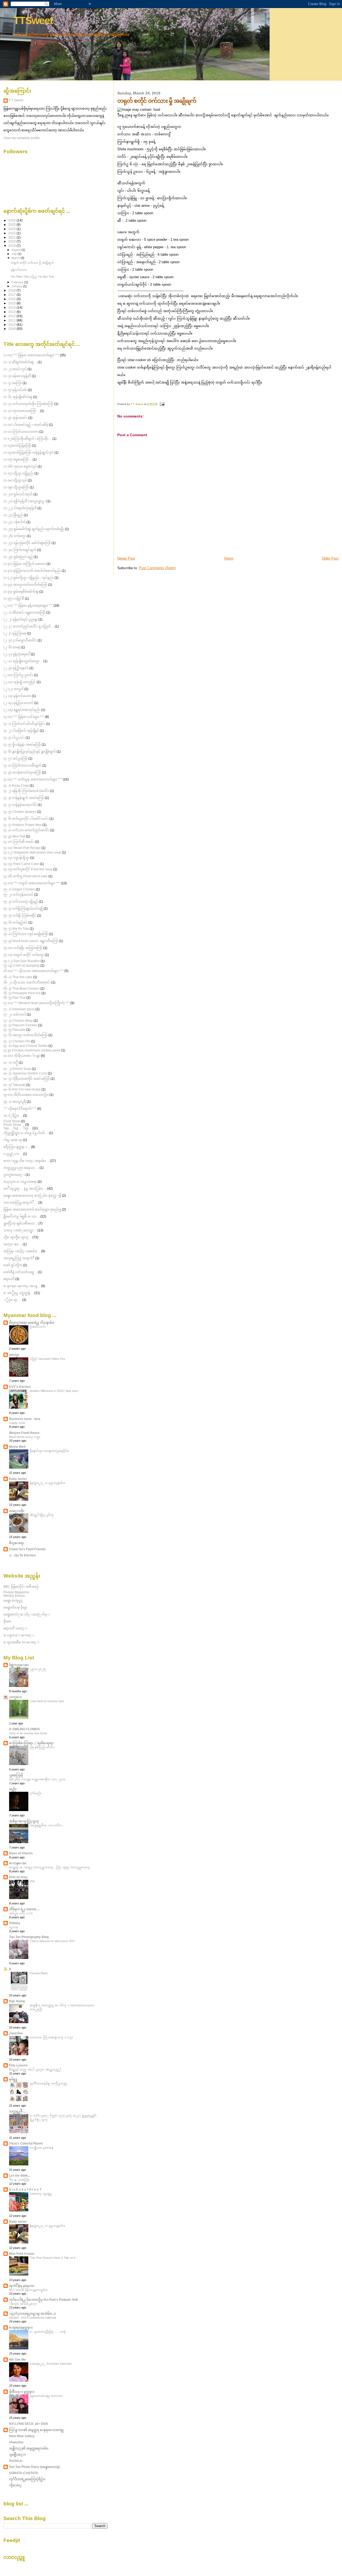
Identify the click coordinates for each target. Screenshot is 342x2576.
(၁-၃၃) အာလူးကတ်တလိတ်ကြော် (25, 585)
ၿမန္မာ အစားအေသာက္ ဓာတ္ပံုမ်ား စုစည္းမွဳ (32, 1195)
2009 (12, 329)
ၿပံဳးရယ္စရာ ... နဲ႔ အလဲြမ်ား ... (25, 1189)
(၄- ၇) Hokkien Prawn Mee (23, 825)
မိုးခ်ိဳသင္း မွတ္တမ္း (22, 2392)
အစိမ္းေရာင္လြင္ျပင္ (24, 1821)
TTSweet (33, 20)
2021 (12, 237)
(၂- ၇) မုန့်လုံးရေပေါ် (17, 654)
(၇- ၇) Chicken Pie (17, 1041)
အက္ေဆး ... (13, 1244)
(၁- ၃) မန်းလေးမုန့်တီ (17, 376)
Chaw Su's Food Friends (27, 1549)
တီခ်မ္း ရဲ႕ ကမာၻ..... (25, 1909)
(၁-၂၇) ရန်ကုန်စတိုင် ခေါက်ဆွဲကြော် (27, 543)
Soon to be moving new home (28, 1733)
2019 (12, 246)
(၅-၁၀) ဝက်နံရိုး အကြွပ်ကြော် (23, 948)
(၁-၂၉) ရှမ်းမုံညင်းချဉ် (18, 557)
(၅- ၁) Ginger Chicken (19, 889)
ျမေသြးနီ (16, 1775)
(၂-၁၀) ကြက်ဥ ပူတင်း (18, 675)
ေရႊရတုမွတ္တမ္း (21, 2327)
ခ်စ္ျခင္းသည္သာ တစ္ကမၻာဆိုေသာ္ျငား (37, 1779)
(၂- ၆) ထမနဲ (12, 647)
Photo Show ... (14, 1125)
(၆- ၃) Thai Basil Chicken (22, 988)
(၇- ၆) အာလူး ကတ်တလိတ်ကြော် (26, 1035)
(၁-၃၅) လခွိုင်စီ (14, 598)
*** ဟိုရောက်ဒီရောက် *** (20, 1109)
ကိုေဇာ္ (15, 2485)
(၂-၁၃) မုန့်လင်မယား (17, 696)
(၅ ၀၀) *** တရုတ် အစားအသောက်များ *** (32, 883)
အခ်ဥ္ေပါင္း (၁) (21, 1913)
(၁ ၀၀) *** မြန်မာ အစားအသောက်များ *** (31, 355)
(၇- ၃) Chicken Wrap (18, 1021)
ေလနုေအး (18, 1863)
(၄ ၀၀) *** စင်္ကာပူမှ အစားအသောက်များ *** (33, 779)
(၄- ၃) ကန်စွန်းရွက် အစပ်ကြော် (24, 798)
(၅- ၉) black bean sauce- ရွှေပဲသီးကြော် (31, 941)
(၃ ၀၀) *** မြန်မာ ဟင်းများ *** (24, 717)
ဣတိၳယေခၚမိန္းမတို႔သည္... (49, 2083)
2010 (12, 325)
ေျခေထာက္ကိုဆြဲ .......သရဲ (48, 2332)
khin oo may (18, 1877)
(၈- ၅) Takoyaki (14, 1085)
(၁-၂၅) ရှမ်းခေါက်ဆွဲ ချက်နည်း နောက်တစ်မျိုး (34, 529)
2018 (12, 290)
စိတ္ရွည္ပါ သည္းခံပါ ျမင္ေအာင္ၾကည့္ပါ (35, 2069)
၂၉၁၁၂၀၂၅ (38, 1669)
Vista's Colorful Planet (26, 2143)
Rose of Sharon (21, 1853)
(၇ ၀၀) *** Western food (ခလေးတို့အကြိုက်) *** (36, 1003)
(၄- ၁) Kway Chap (16, 785)
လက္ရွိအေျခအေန (41, 2148)
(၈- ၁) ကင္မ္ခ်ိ (11, 1063)
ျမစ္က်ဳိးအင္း (17, 2454)
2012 (12, 316)
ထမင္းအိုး (17, 1511)
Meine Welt (17, 1447)
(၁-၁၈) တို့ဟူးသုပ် (15, 480)
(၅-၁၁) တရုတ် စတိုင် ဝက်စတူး (24, 955)
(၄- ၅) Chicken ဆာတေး (20, 812)
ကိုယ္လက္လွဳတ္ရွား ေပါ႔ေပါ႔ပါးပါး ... (26, 1133)
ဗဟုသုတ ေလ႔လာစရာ (20, 1182)
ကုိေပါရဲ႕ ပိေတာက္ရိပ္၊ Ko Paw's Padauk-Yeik (44, 2300)
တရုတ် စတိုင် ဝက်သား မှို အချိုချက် (32, 263)
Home (229, 558)
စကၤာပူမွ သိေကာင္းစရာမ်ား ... (26, 1161)
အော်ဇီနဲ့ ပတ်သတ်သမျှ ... (20, 1272)
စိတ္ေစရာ (17, 1543)
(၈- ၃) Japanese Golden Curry (25, 1073)
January (17, 286)
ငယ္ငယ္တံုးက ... (13, 1154)
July (15, 254)
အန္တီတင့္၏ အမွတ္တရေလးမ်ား (29, 2448)
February (18, 282)
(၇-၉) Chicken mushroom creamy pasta (32, 1050)
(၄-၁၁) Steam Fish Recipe (22, 848)
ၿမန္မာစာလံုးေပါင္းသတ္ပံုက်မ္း (27, 1614)
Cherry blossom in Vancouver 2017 (53, 1941)
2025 (12, 225)
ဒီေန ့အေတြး (19, 2180)
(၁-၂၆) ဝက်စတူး (15, 536)
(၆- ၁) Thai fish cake (18, 977)
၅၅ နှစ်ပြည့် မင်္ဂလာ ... (44, 1747)
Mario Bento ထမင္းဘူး (25, 1437)
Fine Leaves (18, 2065)
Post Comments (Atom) (157, 568)
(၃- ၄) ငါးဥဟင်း (14, 738)
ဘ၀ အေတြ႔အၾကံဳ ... (20, 1202)
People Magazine (16, 1592)
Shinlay (15, 1923)
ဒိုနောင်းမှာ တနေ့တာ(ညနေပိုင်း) (49, 1451)
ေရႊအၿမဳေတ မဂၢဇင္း (21, 1642)
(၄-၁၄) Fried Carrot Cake (21, 864)
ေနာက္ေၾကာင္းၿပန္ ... (22, 1286)
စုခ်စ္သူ (13, 2079)
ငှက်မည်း (36, 1793)
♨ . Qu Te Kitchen (22, 1555)
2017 (12, 295)
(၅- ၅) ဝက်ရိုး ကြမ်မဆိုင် (20, 915)
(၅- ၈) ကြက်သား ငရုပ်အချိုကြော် (26, 934)
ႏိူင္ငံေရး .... (12, 1300)
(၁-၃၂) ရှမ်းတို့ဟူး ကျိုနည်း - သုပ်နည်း (29, 578)
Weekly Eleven (14, 1596)
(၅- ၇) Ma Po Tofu (16, 929)
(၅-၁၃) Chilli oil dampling (22, 965)
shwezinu (16, 2442)
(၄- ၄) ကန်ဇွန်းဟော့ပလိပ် (20, 805)
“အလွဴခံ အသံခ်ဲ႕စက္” (23, 2304)
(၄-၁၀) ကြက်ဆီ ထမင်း (19, 842)
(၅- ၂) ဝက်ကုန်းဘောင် (18, 895)
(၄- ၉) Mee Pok (14, 836)
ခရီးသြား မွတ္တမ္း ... (17, 1147)
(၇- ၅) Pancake (14, 1030)
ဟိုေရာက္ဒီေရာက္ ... (18, 1237)
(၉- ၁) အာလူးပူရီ (15, 1102)
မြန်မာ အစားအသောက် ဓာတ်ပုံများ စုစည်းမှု (32, 1209)
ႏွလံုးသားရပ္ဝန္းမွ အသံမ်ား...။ (32, 2313)
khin (32, 1881)
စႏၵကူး (14, 1355)
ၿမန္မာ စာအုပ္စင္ (13, 1600)
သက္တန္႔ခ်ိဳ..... (18, 2111)
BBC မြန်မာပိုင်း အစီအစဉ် (21, 1586)
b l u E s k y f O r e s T (25, 2189)
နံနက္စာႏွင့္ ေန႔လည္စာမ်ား (47, 1483)
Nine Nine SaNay (22, 2436)
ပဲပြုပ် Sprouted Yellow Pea (47, 1359)
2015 (12, 303)
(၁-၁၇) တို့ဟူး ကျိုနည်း (19, 473)
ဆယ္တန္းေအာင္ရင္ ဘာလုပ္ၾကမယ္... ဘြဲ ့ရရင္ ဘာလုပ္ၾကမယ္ (50, 1867)
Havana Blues (39, 1973)
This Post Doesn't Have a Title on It (53, 2258)
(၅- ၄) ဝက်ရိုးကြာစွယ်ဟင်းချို (23, 908)
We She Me (18, 2359)
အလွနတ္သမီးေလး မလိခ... (47, 1825)
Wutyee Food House (24, 1433)
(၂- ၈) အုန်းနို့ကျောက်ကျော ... (23, 661)
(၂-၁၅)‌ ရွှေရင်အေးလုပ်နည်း (22, 710)
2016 (12, 299)
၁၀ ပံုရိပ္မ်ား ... (13, 1115)
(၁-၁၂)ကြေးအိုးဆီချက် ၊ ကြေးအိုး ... (28, 439)
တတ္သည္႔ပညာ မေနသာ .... (21, 1168)
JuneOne (16, 2033)
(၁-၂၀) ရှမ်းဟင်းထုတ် (18, 494)
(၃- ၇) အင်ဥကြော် (15, 758)
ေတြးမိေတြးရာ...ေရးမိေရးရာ (31, 1743)
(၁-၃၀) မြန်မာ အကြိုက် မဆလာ (25, 564)
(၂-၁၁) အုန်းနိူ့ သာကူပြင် (20, 682)
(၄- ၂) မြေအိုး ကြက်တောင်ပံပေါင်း (26, 791)
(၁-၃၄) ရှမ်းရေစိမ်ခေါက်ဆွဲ (21, 592)
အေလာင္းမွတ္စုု (41, 2194)
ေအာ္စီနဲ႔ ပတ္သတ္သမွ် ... (18, 1293)
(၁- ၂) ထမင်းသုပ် (15, 369)
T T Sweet (16, 100)
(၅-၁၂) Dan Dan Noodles (22, 961)
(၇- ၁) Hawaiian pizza (19, 1009)
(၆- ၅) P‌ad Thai (15, 998)
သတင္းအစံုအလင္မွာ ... (20, 1230)
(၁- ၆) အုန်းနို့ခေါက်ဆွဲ (18, 397)
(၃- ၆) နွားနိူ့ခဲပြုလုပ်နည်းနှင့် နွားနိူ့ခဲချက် (30, 751)
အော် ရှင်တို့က (13, 1265)
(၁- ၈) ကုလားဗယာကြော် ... (21, 411)
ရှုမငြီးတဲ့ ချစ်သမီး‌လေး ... (21, 1223)
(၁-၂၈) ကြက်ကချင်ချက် (20, 550)
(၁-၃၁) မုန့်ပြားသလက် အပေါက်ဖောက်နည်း (32, 571)
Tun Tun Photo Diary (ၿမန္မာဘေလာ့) (34, 2467)
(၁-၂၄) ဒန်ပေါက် (15, 522)
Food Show (12, 1121)
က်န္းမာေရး (13, 1140)
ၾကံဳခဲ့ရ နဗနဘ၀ (22, 2286)
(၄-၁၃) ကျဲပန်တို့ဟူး (16, 858)
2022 (12, 233)
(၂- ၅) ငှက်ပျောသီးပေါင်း (20, 640)
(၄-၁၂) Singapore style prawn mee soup (32, 852)
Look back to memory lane (47, 1701)
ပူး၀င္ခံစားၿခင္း (14, 1175)
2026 (12, 220)
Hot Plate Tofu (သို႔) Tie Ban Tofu (32, 277)
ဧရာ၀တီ (9, 1279)
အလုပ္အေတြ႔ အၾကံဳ (19, 1258)
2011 (12, 320)
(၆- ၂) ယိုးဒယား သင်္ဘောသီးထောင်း (27, 982)
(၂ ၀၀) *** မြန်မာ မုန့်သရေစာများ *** (28, 605)
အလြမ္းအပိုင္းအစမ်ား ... (22, 1251)
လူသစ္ (14, 1927)
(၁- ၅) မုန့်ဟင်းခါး (15, 390)
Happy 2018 (17, 1423)
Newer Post (126, 558)
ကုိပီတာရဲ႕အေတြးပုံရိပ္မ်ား (27, 2479)
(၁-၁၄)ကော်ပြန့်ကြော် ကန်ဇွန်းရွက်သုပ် (29, 452)
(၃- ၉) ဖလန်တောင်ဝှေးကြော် (22, 772)
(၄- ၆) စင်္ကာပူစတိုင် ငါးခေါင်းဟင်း (26, 819)
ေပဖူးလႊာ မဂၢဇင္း (19, 1635)
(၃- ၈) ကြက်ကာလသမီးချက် (22, 765)
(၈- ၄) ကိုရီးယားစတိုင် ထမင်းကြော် (27, 1079)
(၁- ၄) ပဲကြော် (13, 383)
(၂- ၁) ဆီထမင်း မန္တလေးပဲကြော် (24, 612)
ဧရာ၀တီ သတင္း (15, 1628)
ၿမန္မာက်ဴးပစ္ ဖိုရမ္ (15, 1607)
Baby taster (18, 1479)
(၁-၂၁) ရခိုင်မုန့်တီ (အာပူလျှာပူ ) (25, 501)
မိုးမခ (7, 1621)
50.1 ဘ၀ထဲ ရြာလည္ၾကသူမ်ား (28, 2290)
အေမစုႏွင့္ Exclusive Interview (51, 2364)
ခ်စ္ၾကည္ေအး (19, 1665)
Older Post (330, 558)
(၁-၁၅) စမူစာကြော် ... (18, 459)
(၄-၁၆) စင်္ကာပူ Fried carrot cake (26, 876)
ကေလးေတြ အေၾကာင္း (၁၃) (51, 2037)
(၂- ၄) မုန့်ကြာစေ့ (15, 633)
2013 (12, 312)
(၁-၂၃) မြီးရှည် (13, 515)
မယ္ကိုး (13, 1789)
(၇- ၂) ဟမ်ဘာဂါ (15, 1014)
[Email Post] (162, 404)
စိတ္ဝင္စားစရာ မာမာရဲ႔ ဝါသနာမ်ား (32, 1323)
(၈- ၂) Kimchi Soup (17, 1069)
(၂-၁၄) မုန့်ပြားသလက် (18, 703)
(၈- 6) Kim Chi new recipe (22, 1089)
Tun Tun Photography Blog (29, 1937)
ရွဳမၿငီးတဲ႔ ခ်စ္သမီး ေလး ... (22, 1216)
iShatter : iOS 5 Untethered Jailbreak (33, 2318)
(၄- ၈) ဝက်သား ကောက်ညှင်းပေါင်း (26, 830)
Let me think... (20, 2175)
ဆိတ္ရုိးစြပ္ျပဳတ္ (42, 1515)
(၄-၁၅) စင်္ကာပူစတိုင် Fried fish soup (28, 869)
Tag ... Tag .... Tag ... (18, 1128)
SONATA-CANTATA (24, 2473)
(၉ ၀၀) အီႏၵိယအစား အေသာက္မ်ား (26, 1095)
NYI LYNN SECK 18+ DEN (28, 2424)
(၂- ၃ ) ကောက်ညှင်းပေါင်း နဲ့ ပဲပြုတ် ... (29, 626)
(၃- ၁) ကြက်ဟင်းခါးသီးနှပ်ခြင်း (24, 724)
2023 (12, 229)
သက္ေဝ (15, 1697)
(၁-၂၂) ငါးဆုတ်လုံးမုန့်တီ (20, 508)
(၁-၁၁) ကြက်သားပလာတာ (21, 432)
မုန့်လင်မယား (19, 270)
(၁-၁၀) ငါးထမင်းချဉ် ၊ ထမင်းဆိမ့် (26, 425)
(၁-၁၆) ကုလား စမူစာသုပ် (20, 466)
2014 (12, 307)
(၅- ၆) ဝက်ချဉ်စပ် (15, 922)
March (16, 258)
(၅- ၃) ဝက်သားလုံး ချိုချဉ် (21, 902)
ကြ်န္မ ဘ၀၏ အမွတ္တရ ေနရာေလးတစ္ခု (36, 2430)
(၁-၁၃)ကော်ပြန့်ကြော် (17, 445)
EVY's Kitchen (20, 1387)
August (16, 250)
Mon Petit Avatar (22, 2254)
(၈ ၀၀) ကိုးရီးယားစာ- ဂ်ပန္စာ (22, 1056)
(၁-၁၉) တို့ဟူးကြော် (16, 487)
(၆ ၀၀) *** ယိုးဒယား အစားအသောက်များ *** (34, 971)
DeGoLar (16, 2461)
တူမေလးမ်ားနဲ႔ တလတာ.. (47, 2396)
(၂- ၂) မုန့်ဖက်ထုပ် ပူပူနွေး (21, 619)
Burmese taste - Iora (25, 1419)
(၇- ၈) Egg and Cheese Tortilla (26, 1046)
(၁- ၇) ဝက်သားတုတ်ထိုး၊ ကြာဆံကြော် (28, 404)
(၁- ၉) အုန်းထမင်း (15, 418)
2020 (12, 241)
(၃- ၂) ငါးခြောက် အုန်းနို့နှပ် (21, 731)
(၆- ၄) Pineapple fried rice (22, 993)
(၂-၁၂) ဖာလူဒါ (13, 689)
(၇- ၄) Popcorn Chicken (20, 1025)
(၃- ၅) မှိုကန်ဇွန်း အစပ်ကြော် (22, 745)
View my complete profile (22, 138)
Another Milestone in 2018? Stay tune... (55, 1391)
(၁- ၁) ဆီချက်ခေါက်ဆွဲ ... (20, 362)
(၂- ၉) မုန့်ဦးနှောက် (16, 668)
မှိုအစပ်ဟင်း (38, 1327)
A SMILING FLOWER (24, 1729)
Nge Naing (17, 2001)
